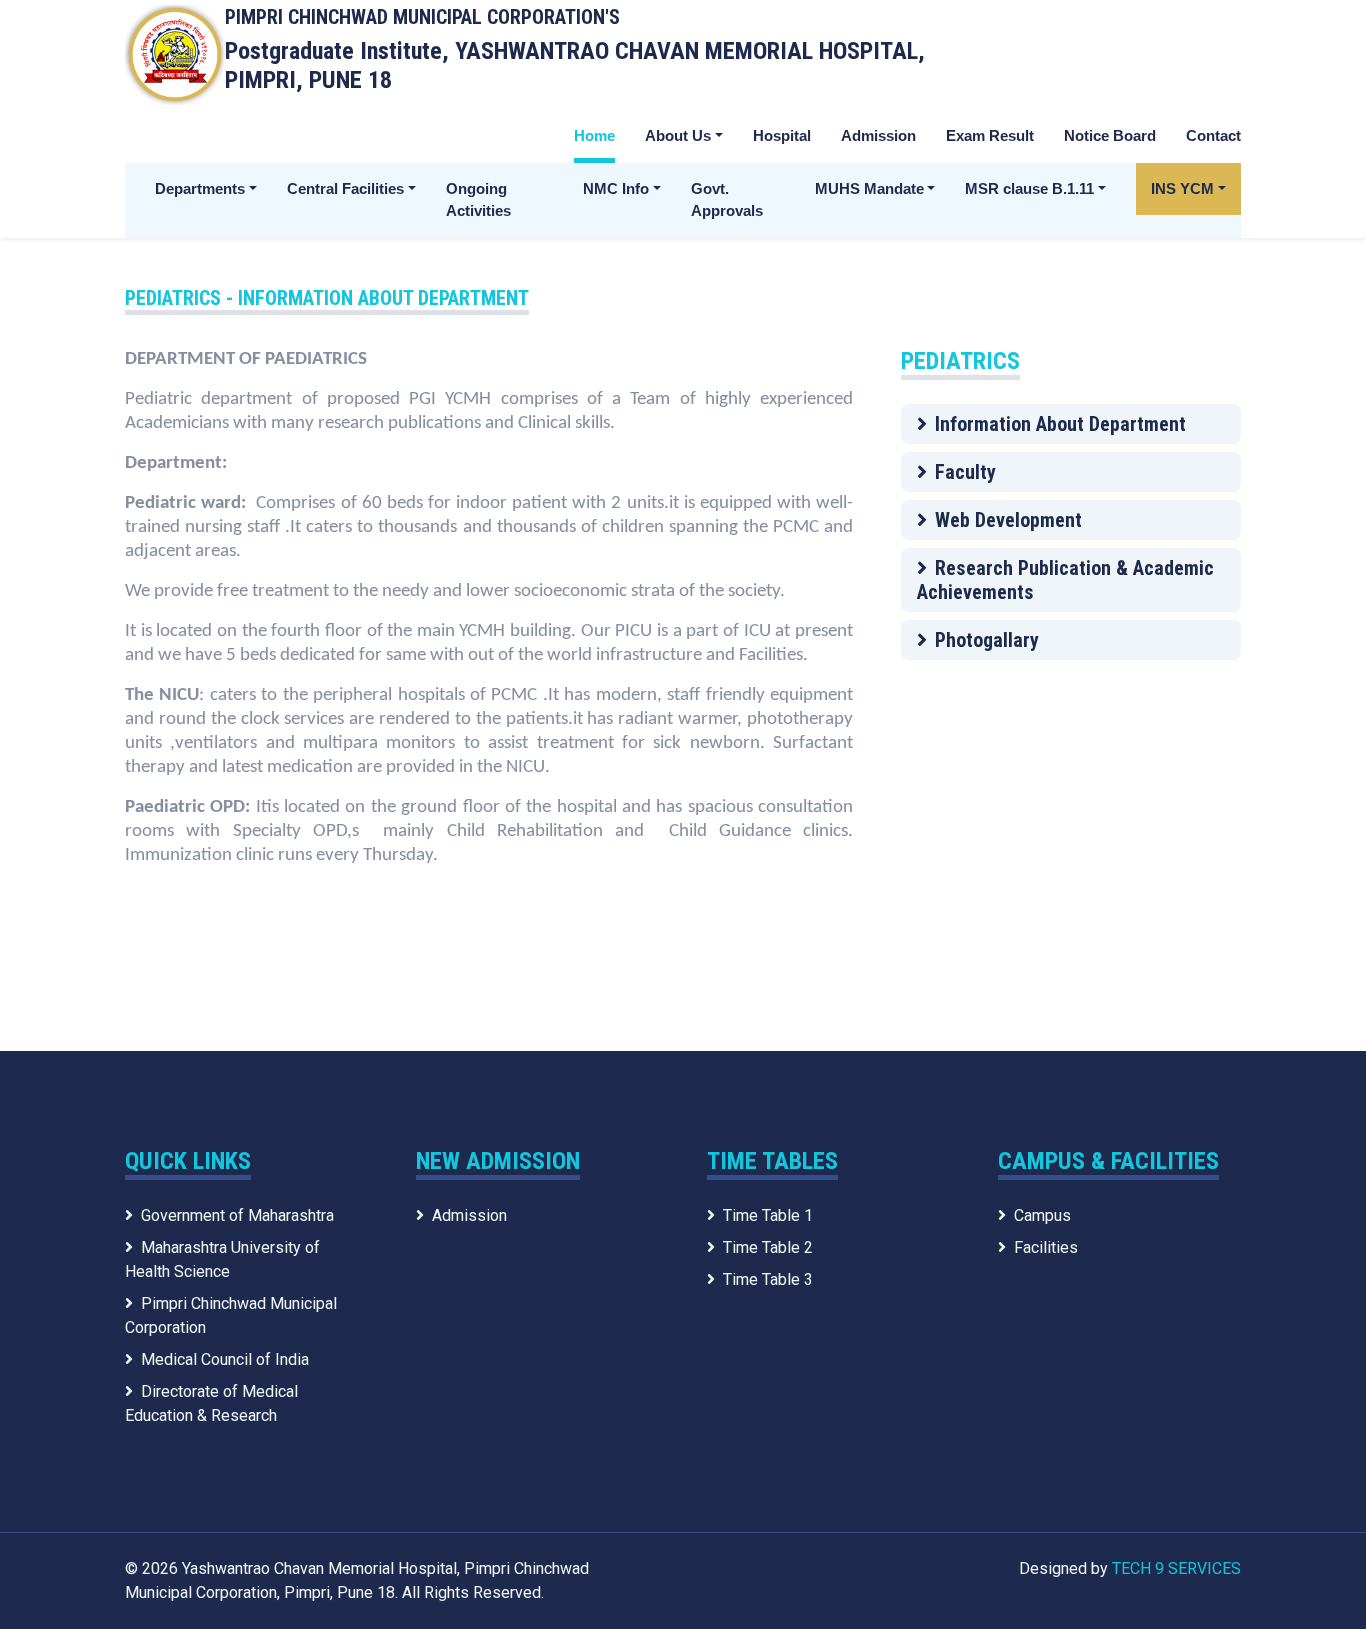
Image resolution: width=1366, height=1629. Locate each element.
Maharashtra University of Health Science (222, 1259)
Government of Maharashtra (237, 1215)
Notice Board (1110, 135)
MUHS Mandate (869, 188)
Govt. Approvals (727, 200)
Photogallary (987, 640)
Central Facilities (345, 188)
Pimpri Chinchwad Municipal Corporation (231, 1315)
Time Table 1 (768, 1215)
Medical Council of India (225, 1359)
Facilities (1046, 1247)
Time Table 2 (768, 1247)
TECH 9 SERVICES (1176, 1568)
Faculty (965, 472)
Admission (878, 135)
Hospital (782, 135)
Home (594, 135)
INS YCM (1182, 188)
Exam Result (990, 135)
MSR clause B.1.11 (1029, 188)
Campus (1042, 1215)
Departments (200, 188)
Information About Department (1060, 424)
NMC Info (616, 188)
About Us (678, 135)
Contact (1213, 135)
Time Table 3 (768, 1279)
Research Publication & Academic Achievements (1065, 580)
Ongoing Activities (478, 200)
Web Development (1008, 520)
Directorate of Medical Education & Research (211, 1403)
